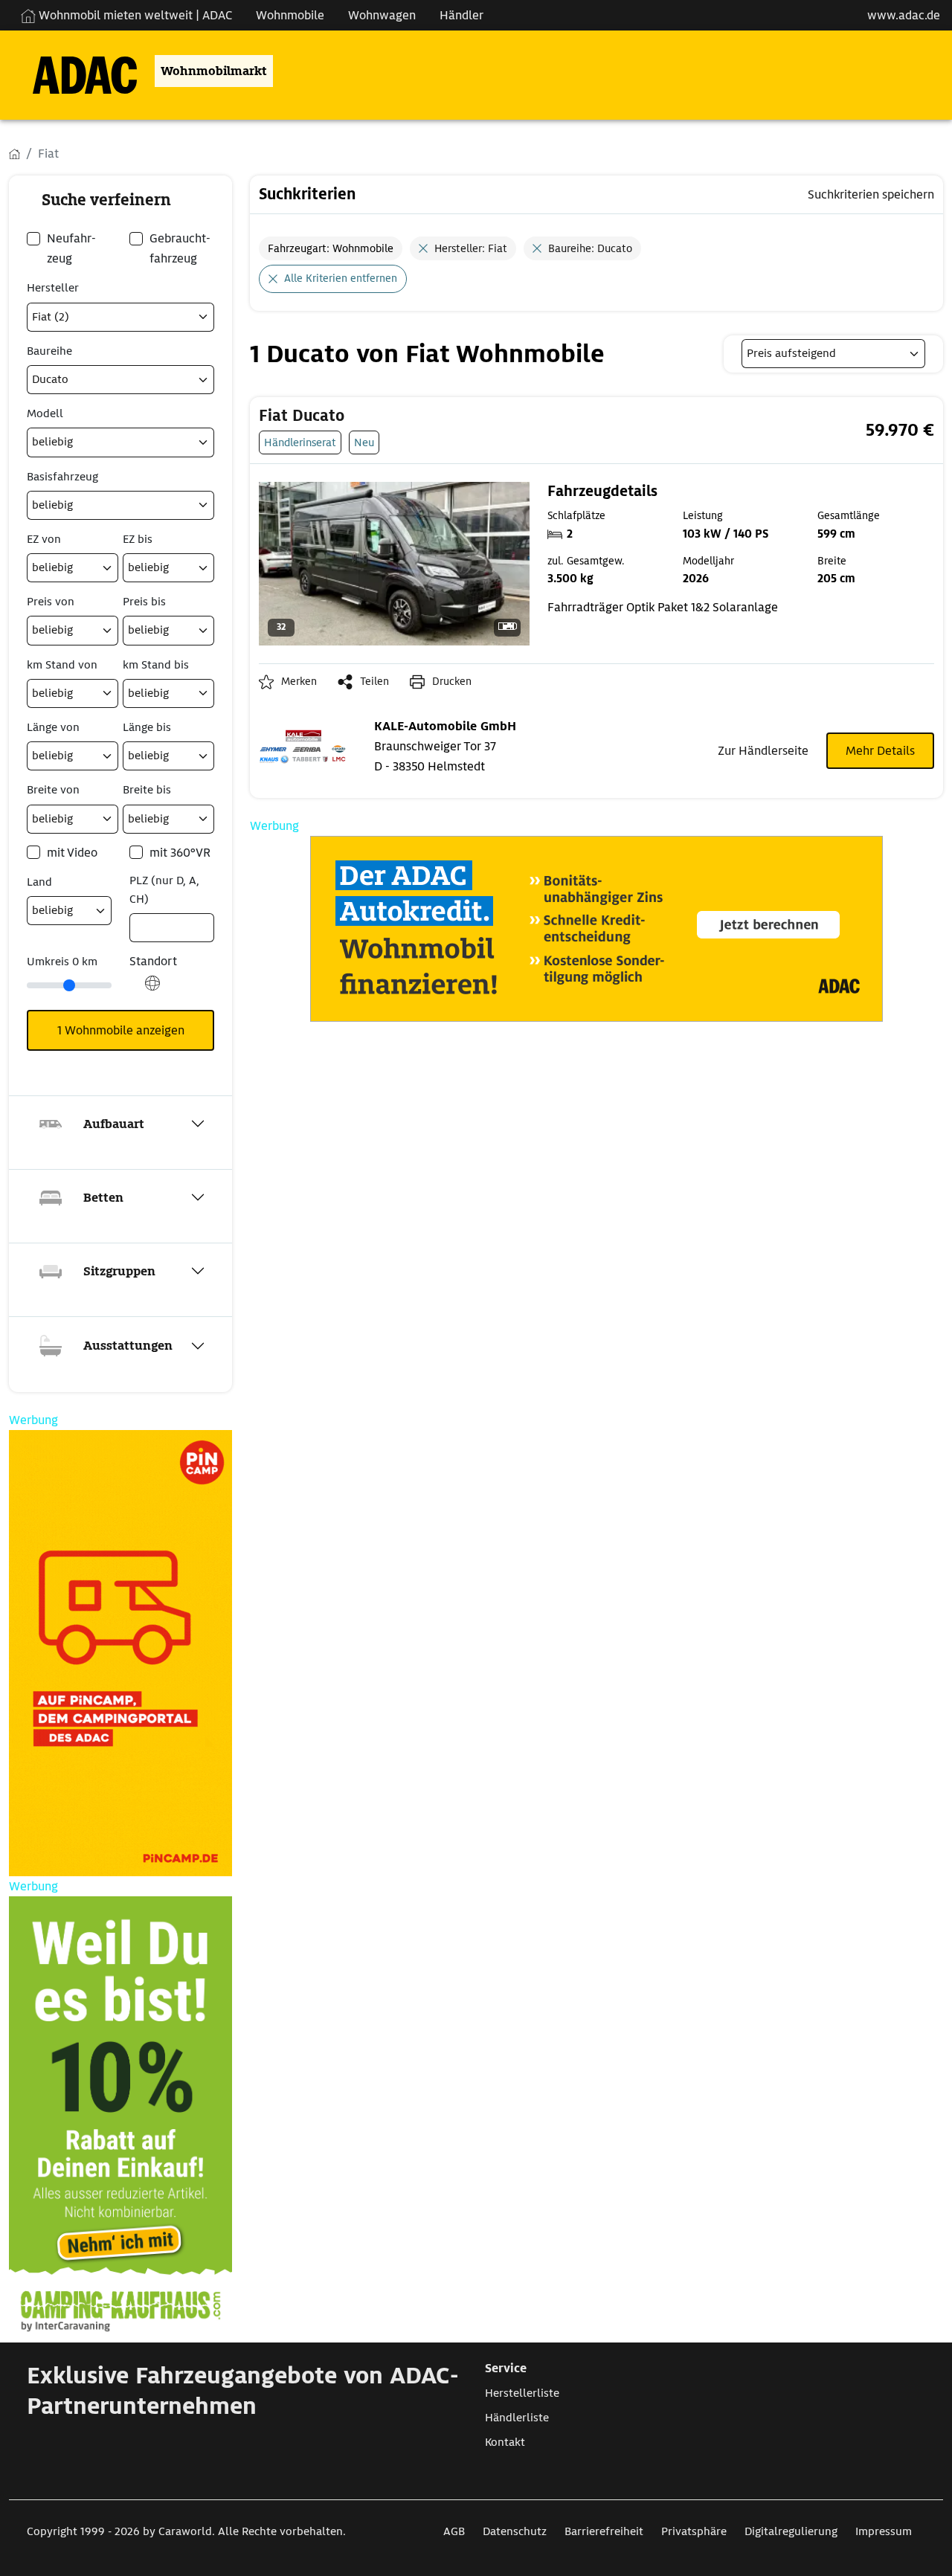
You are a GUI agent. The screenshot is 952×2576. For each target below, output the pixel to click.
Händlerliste (517, 2418)
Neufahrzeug (71, 248)
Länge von (53, 727)
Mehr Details (880, 751)
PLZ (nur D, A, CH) (164, 890)
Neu (364, 442)
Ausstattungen (128, 1346)
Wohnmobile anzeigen (121, 1030)
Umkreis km (62, 962)
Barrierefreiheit (604, 2531)
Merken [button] (299, 681)
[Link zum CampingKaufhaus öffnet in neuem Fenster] (120, 2119)
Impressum (884, 2531)
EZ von (44, 539)
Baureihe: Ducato (590, 248)
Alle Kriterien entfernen (341, 278)
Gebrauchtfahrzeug (180, 248)
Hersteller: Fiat (471, 248)
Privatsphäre (694, 2531)
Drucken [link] (452, 681)
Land (39, 882)
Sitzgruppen (119, 1271)
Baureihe (49, 351)
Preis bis (144, 602)
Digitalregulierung (791, 2531)
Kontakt (505, 2442)
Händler (461, 15)
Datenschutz (515, 2531)
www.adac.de (904, 15)
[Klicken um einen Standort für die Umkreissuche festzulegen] (152, 991)
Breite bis (147, 790)
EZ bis (138, 539)
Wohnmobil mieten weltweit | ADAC (134, 15)
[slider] (69, 985)
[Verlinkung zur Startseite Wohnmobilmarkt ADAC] (73, 71)
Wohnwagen (382, 15)
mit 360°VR (180, 853)
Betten (103, 1198)
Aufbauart (114, 1124)
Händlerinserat (300, 442)
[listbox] (833, 354)
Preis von (51, 602)
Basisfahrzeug (62, 477)
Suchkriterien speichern (871, 194)
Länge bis (147, 727)
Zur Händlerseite (763, 751)
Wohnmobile (290, 15)
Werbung (274, 826)
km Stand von (62, 665)
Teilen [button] (374, 681)
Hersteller (53, 288)
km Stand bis (156, 665)
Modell (45, 413)
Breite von (53, 790)
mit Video (72, 853)
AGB (454, 2531)
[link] (481, 416)
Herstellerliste (522, 2393)
